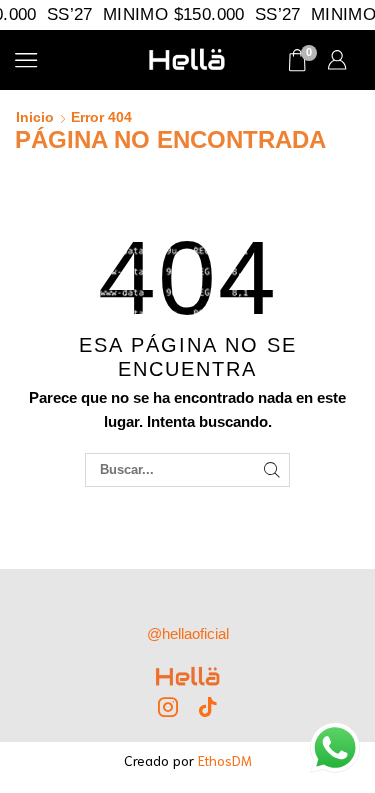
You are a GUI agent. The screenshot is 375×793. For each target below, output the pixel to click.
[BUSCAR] (272, 470)
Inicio (35, 117)
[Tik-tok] (208, 707)
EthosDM (225, 760)
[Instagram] (168, 707)
